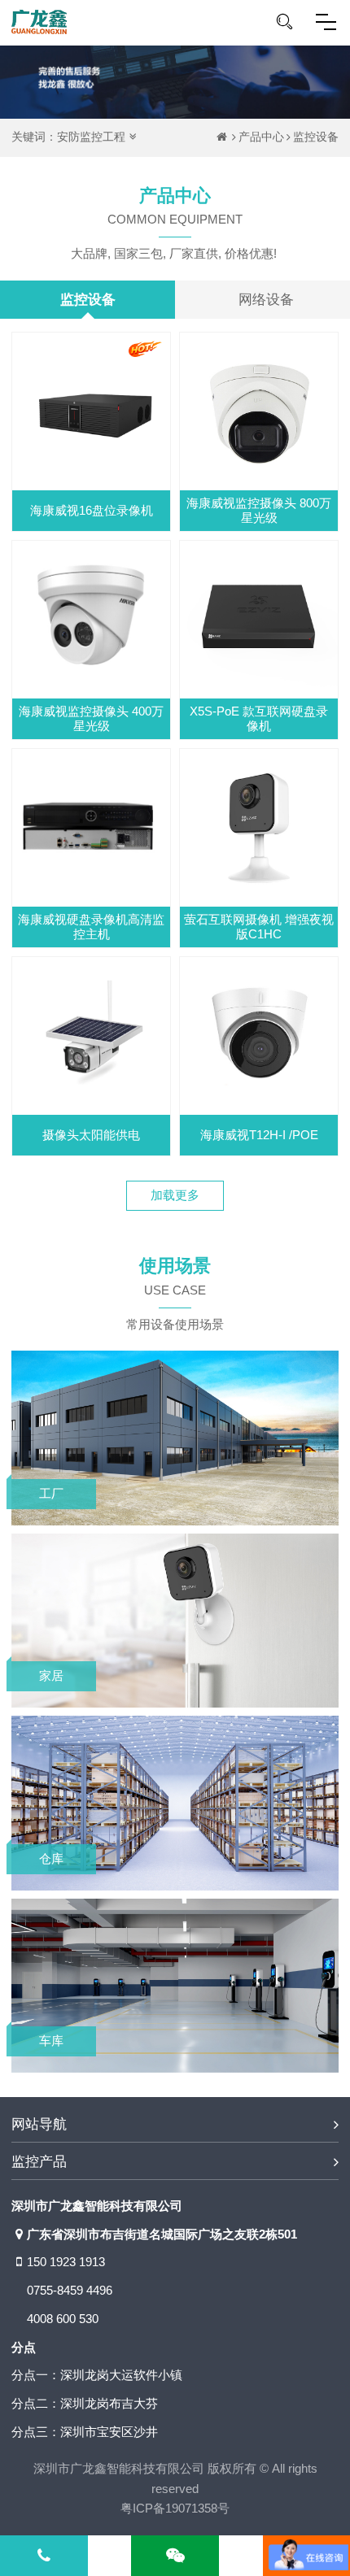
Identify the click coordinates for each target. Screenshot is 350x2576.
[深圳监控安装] (39, 22)
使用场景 (175, 1276)
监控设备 (316, 137)
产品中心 (261, 137)
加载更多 (175, 1195)
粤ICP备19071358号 (175, 2508)
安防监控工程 (91, 137)
